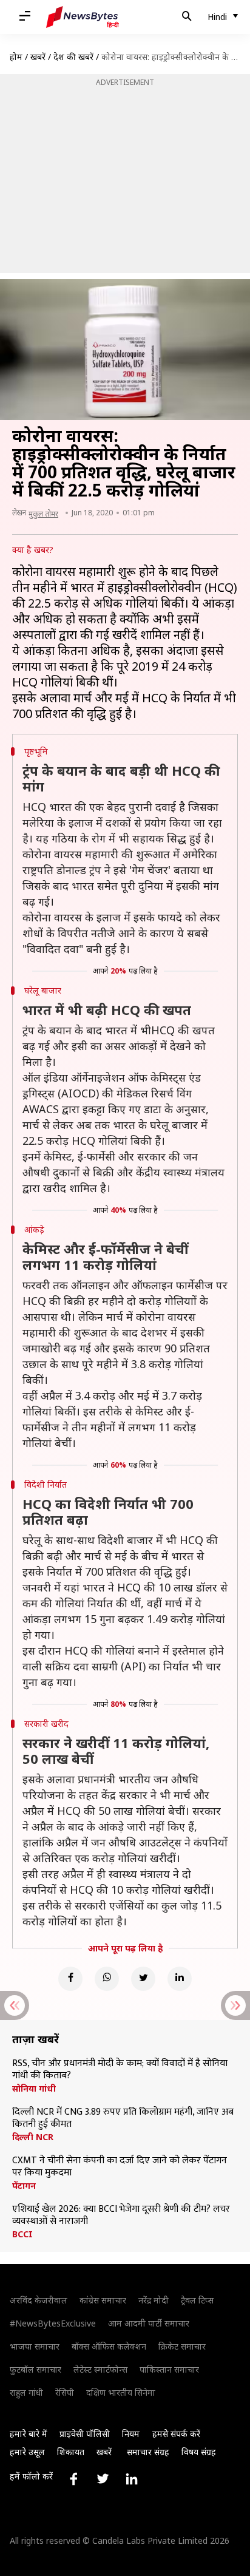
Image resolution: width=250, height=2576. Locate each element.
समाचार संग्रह (148, 2452)
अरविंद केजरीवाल (39, 2300)
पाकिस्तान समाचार (169, 2369)
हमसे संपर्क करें (176, 2434)
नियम (131, 2434)
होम (16, 57)
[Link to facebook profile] (73, 2479)
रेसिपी (65, 2392)
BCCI (22, 2234)
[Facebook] (70, 1979)
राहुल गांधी (26, 2392)
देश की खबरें (73, 57)
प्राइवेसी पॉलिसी (85, 2434)
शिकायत (71, 2452)
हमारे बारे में (29, 2434)
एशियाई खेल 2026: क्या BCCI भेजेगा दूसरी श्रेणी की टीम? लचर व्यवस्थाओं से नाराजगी (121, 2215)
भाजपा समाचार (35, 2346)
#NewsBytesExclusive (53, 2323)
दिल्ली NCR (33, 2137)
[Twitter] (143, 1979)
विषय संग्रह (199, 2452)
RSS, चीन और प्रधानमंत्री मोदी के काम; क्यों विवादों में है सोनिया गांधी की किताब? (120, 2070)
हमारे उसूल (27, 2452)
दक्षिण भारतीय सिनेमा (121, 2392)
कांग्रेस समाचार (103, 2300)
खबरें (38, 57)
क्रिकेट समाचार (182, 2346)
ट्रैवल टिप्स (197, 2300)
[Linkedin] (180, 1979)
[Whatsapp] (107, 1979)
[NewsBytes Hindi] (83, 17)
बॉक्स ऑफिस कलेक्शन (109, 2346)
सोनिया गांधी (34, 2089)
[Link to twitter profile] (103, 2479)
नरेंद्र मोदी (154, 2300)
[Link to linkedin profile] (132, 2479)
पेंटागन (24, 2186)
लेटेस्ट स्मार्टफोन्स (100, 2369)
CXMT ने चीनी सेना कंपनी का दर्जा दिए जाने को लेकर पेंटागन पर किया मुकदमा (120, 2167)
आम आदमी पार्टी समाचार (149, 2323)
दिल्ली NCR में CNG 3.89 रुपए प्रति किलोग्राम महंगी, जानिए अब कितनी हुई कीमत (123, 2118)
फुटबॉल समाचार (35, 2369)
